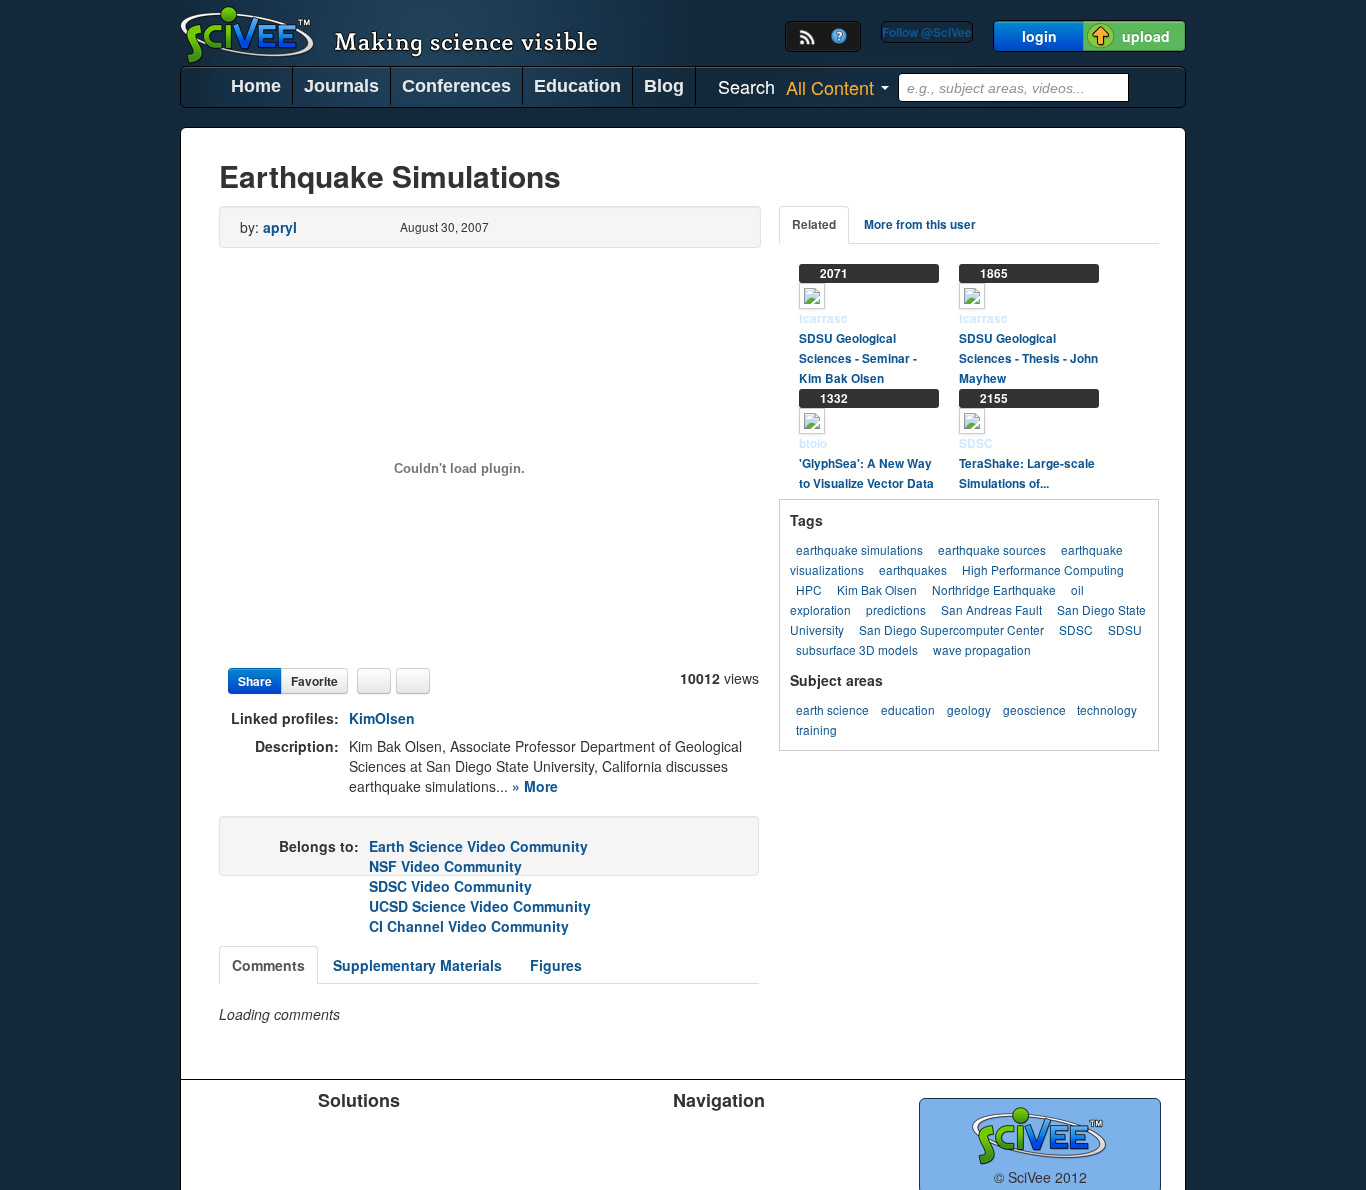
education (908, 709)
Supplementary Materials (417, 965)
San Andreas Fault (991, 609)
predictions (896, 609)
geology (969, 709)
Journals (341, 86)
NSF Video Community (445, 866)
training (816, 729)
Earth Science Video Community (478, 846)
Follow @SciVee (927, 32)
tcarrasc (823, 318)
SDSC (976, 443)
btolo (813, 443)
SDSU (1125, 629)
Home (256, 86)
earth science (832, 709)
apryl (280, 227)
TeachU (363, 1133)
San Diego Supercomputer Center (951, 629)
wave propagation (982, 649)
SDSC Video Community (450, 886)
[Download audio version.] (374, 681)
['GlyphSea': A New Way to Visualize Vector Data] (812, 419)
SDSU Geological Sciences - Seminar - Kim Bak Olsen (858, 358)
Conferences (456, 86)
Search (541, 1159)
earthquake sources (992, 549)
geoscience (1034, 709)
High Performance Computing (1043, 569)
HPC (809, 589)
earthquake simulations (859, 549)
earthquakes (913, 569)
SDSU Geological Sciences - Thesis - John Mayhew (1028, 358)
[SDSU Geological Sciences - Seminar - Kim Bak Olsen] (812, 294)
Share (255, 681)
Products (227, 1133)
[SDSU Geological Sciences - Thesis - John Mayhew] (972, 294)
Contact (823, 1159)
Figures (556, 965)
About (817, 1133)
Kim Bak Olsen (877, 589)
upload (1146, 36)
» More (535, 786)
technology (1107, 709)
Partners (686, 1133)
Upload (541, 1133)
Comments (268, 965)
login (1039, 36)
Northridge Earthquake (994, 589)
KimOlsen (382, 718)
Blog (664, 86)
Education (577, 86)
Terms (679, 1159)
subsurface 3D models (857, 649)
